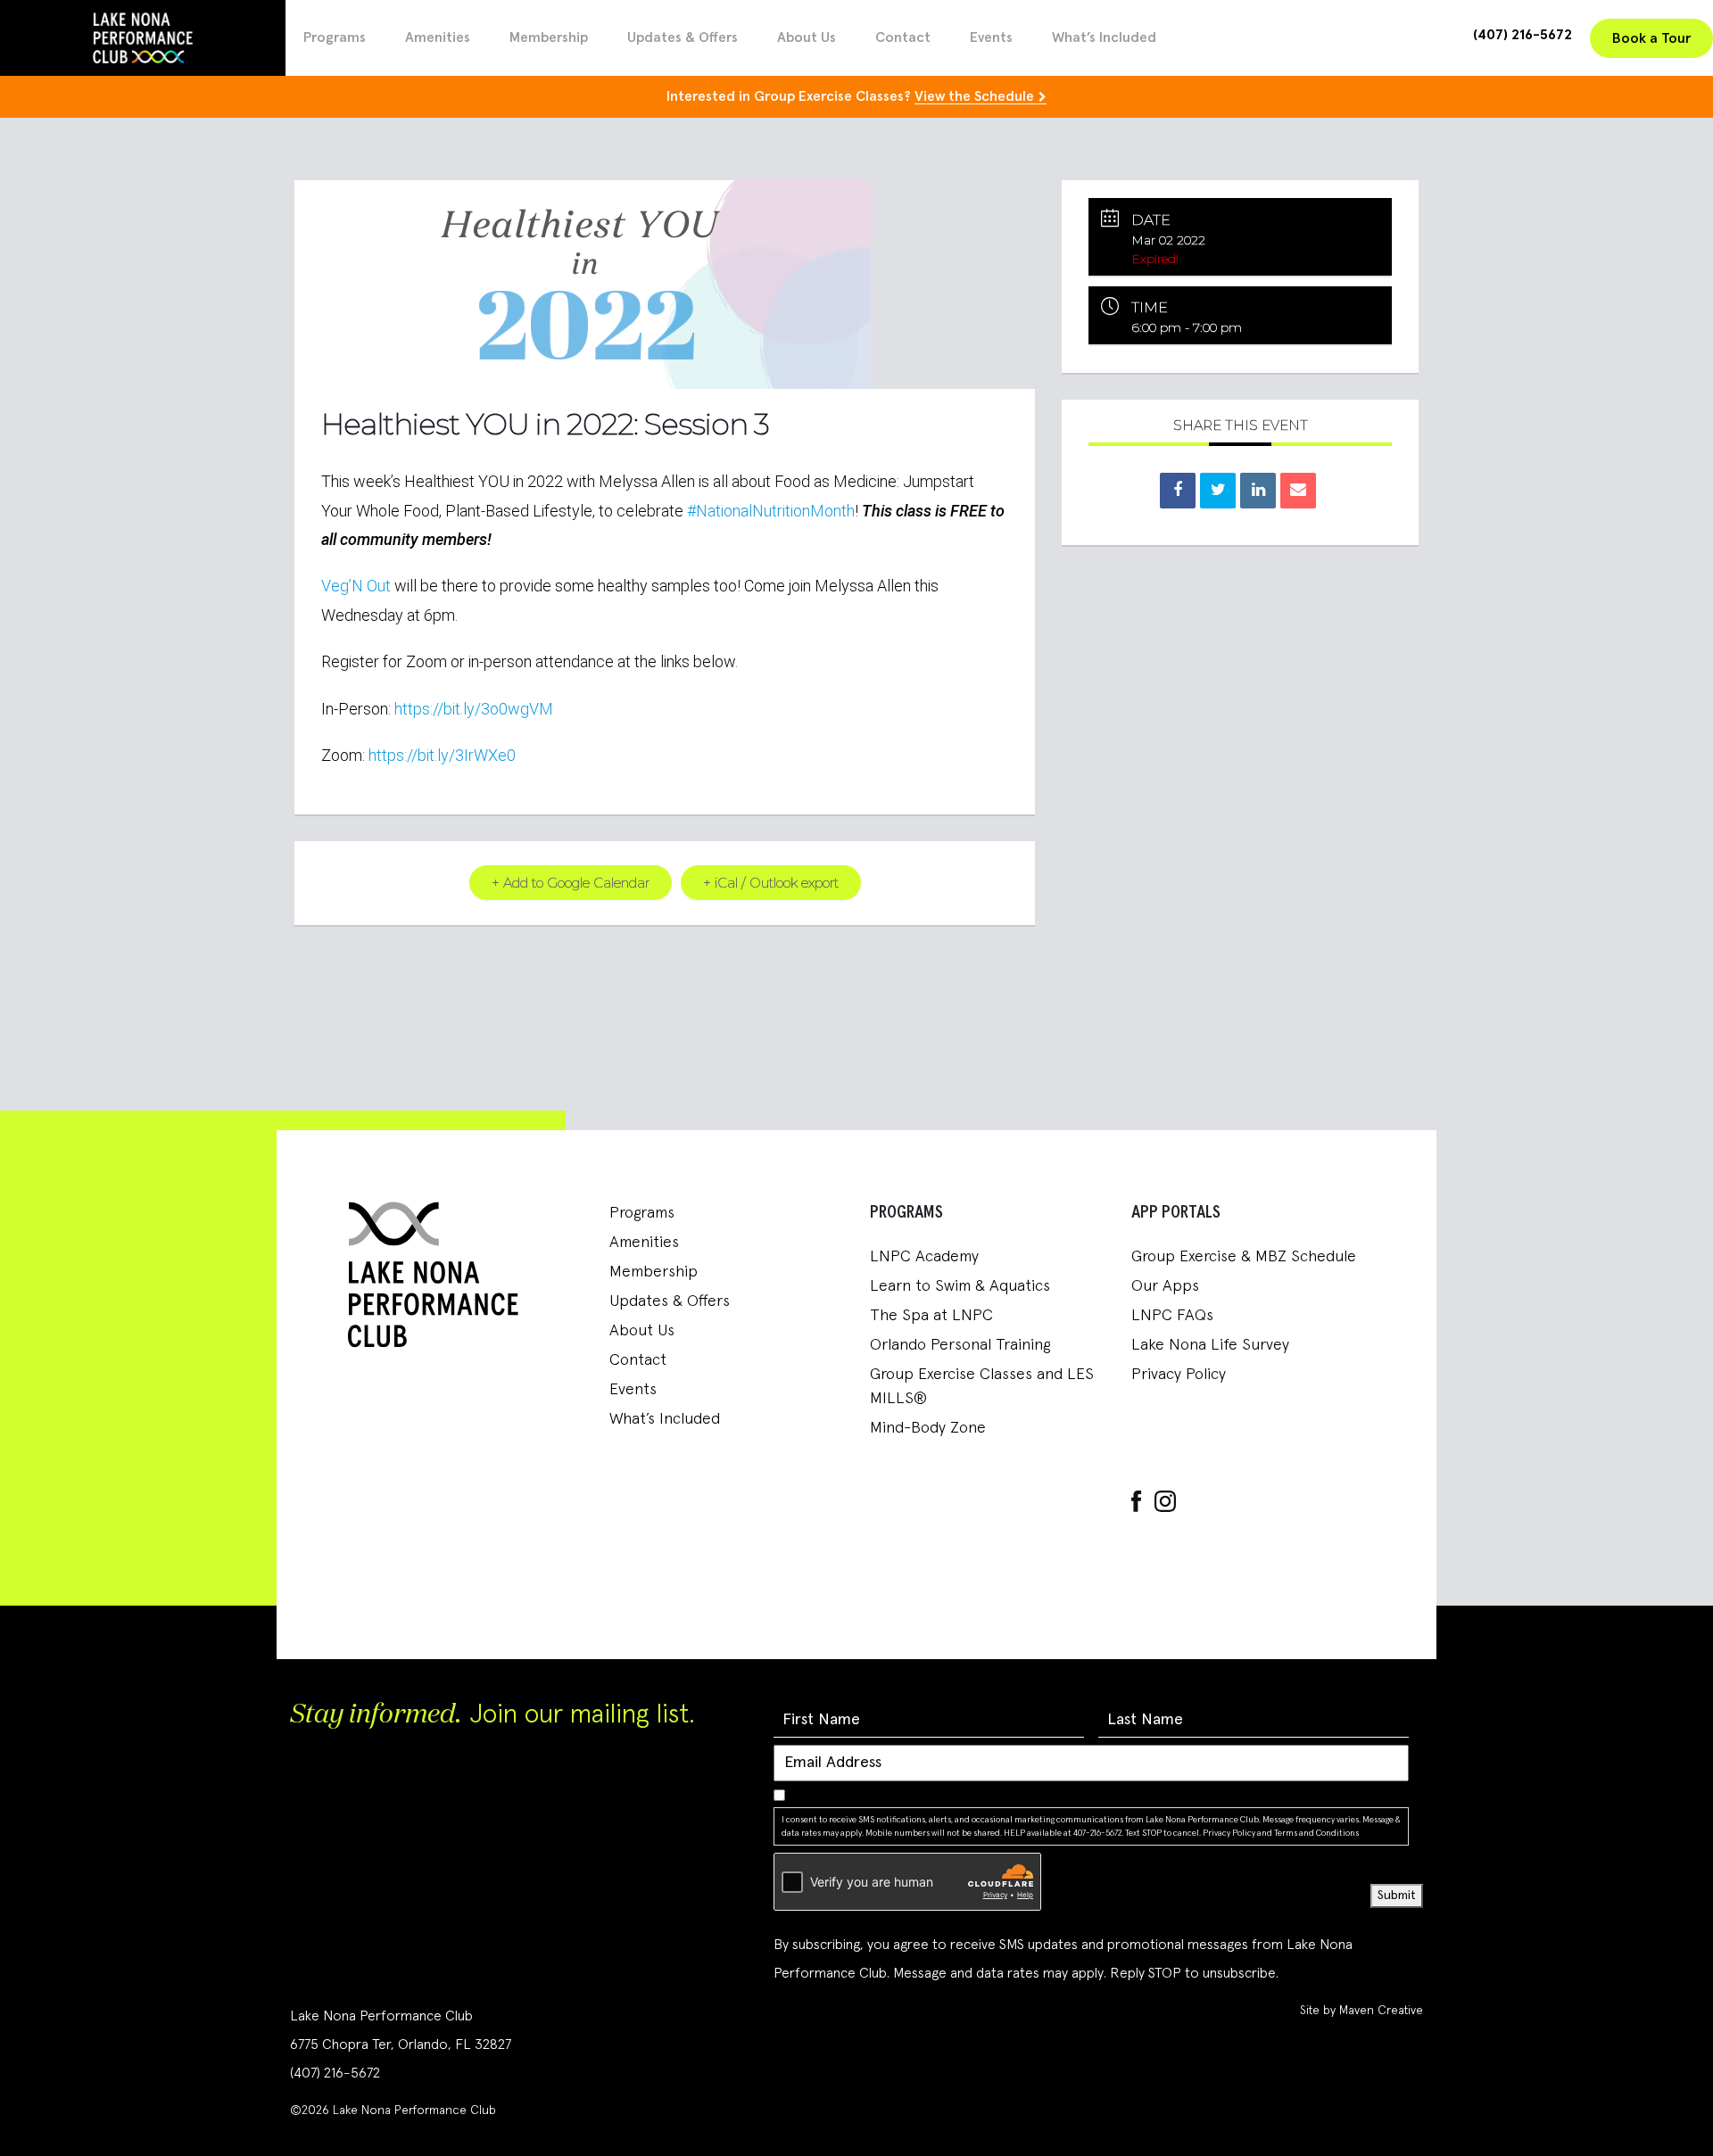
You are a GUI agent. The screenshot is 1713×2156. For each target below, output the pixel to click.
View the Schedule (974, 96)
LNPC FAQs (1172, 1316)
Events (991, 37)
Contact (903, 37)
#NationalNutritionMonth (771, 511)
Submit (1397, 1896)
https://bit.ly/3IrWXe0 (442, 755)
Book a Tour (1651, 38)
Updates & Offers (683, 37)
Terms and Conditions (1316, 1833)
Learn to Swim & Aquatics (960, 1286)
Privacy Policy (1179, 1375)
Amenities (438, 37)
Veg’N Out (356, 586)
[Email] (1298, 491)
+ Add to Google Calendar (571, 883)
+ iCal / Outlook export (771, 883)
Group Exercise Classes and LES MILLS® (982, 1387)
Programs (335, 37)
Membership (549, 37)
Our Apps (1165, 1286)
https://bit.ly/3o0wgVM (474, 709)
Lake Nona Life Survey (1210, 1345)
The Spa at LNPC (931, 1316)
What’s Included (1104, 37)
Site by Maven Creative (1361, 2011)
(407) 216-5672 (1523, 35)
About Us (807, 37)
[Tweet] (1218, 491)
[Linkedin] (1258, 491)
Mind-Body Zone (928, 1428)
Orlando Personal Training (960, 1345)
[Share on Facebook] (1178, 491)
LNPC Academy (924, 1257)
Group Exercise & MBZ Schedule (1244, 1257)
